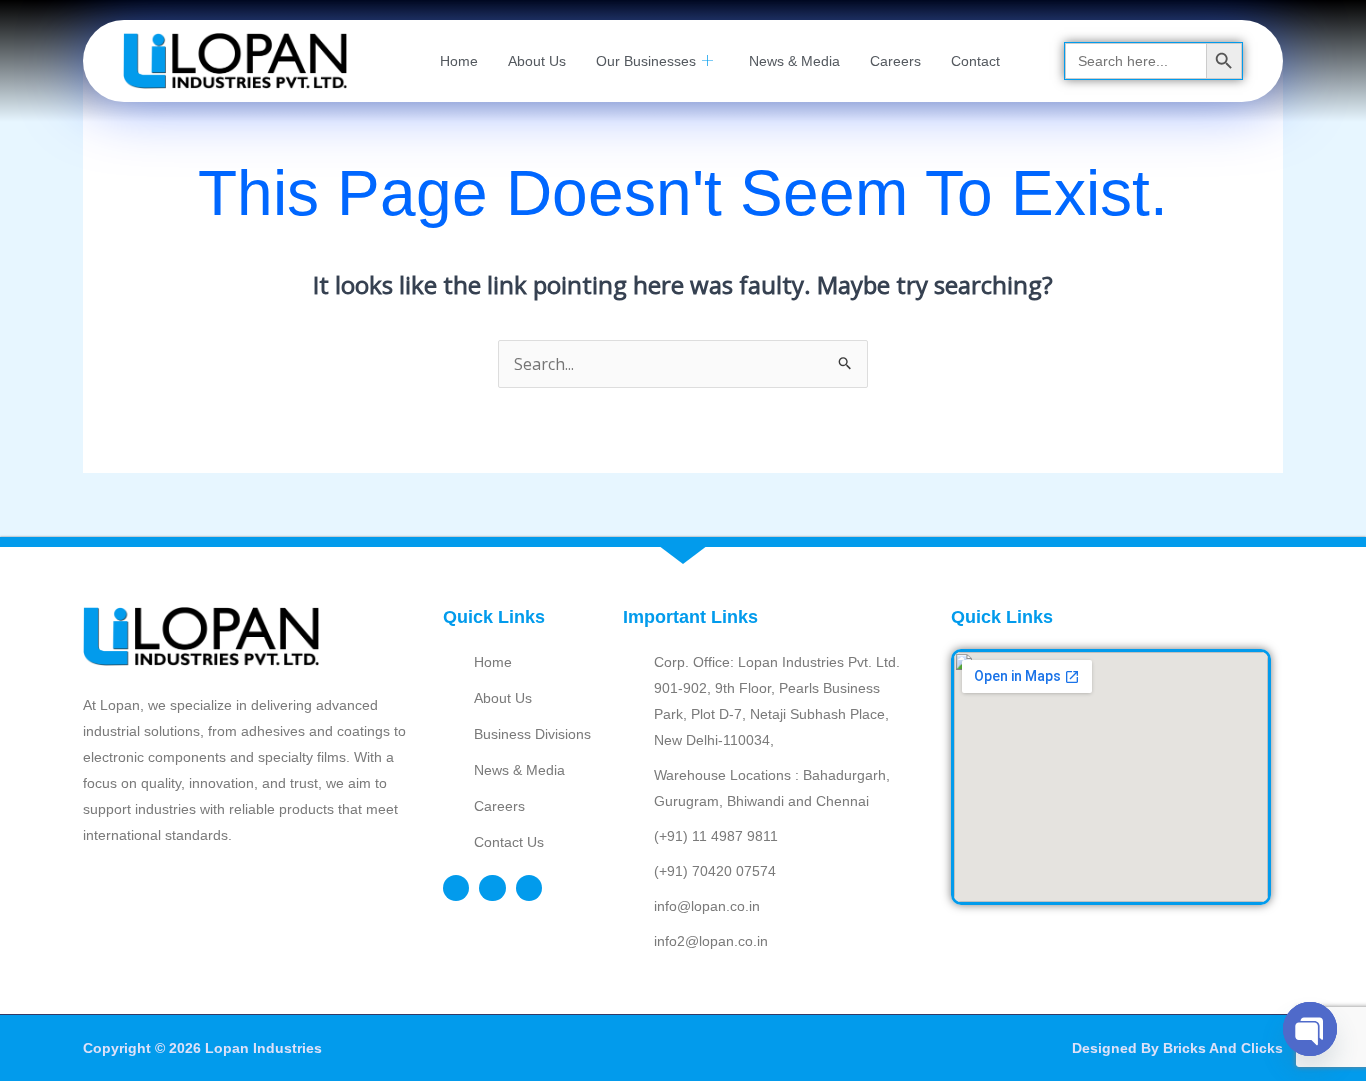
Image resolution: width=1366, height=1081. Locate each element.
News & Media (794, 61)
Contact (975, 61)
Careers (895, 61)
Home (459, 61)
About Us (537, 61)
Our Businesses (646, 61)
